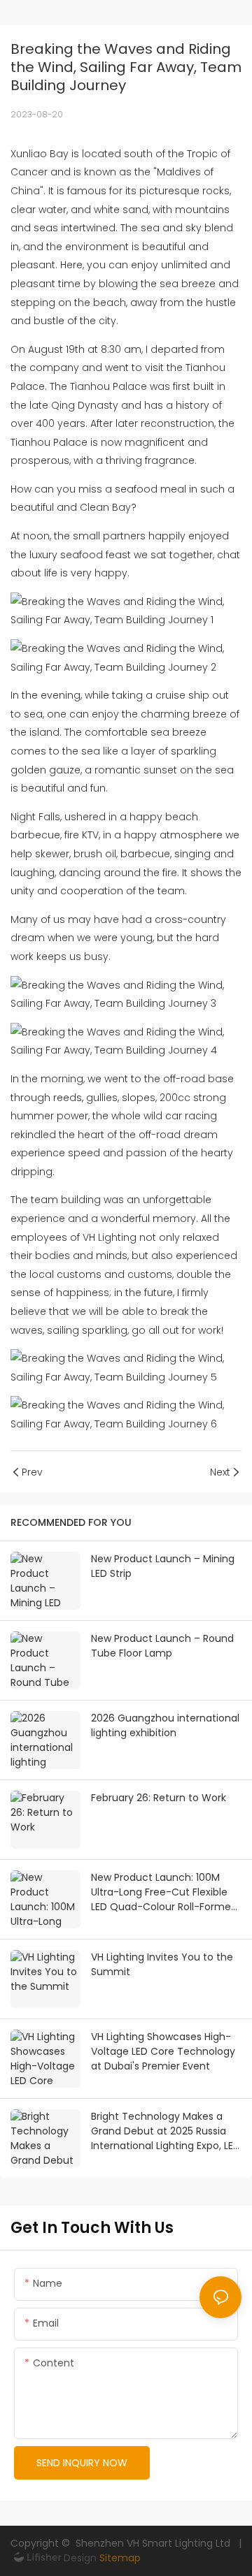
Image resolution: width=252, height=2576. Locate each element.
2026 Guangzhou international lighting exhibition (165, 1725)
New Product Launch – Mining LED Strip (163, 1566)
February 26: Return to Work (159, 1798)
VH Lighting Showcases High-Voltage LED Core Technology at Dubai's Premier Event (163, 2051)
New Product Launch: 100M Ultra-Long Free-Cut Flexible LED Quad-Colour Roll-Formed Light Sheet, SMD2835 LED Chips (164, 1892)
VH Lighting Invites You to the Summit (162, 1964)
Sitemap (119, 2558)
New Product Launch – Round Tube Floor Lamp (162, 1646)
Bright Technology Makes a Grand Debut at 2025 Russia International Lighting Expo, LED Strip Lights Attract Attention (166, 2131)
